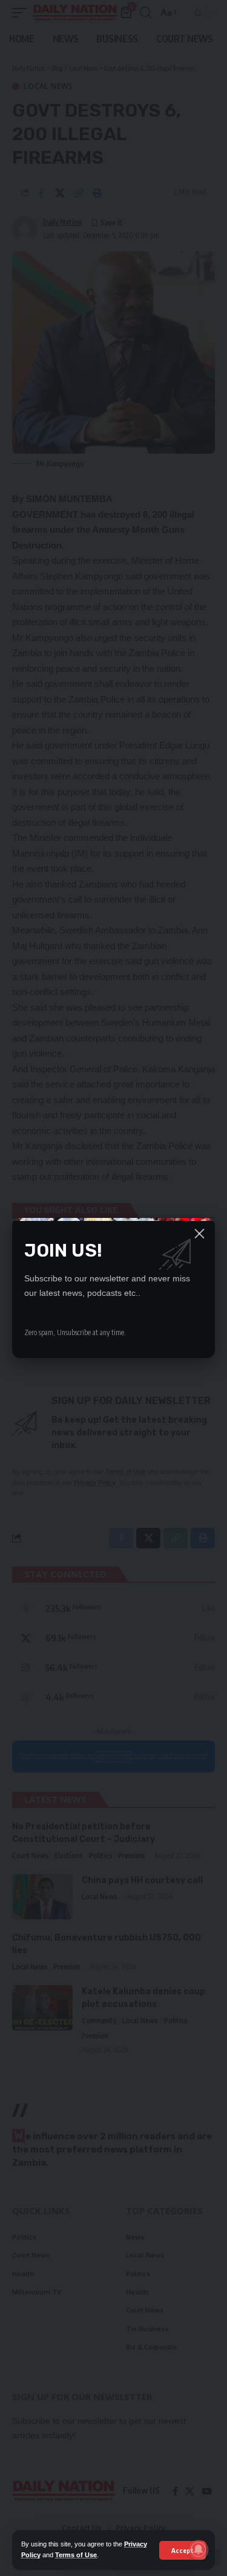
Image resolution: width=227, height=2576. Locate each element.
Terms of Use (76, 2555)
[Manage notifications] (199, 2549)
